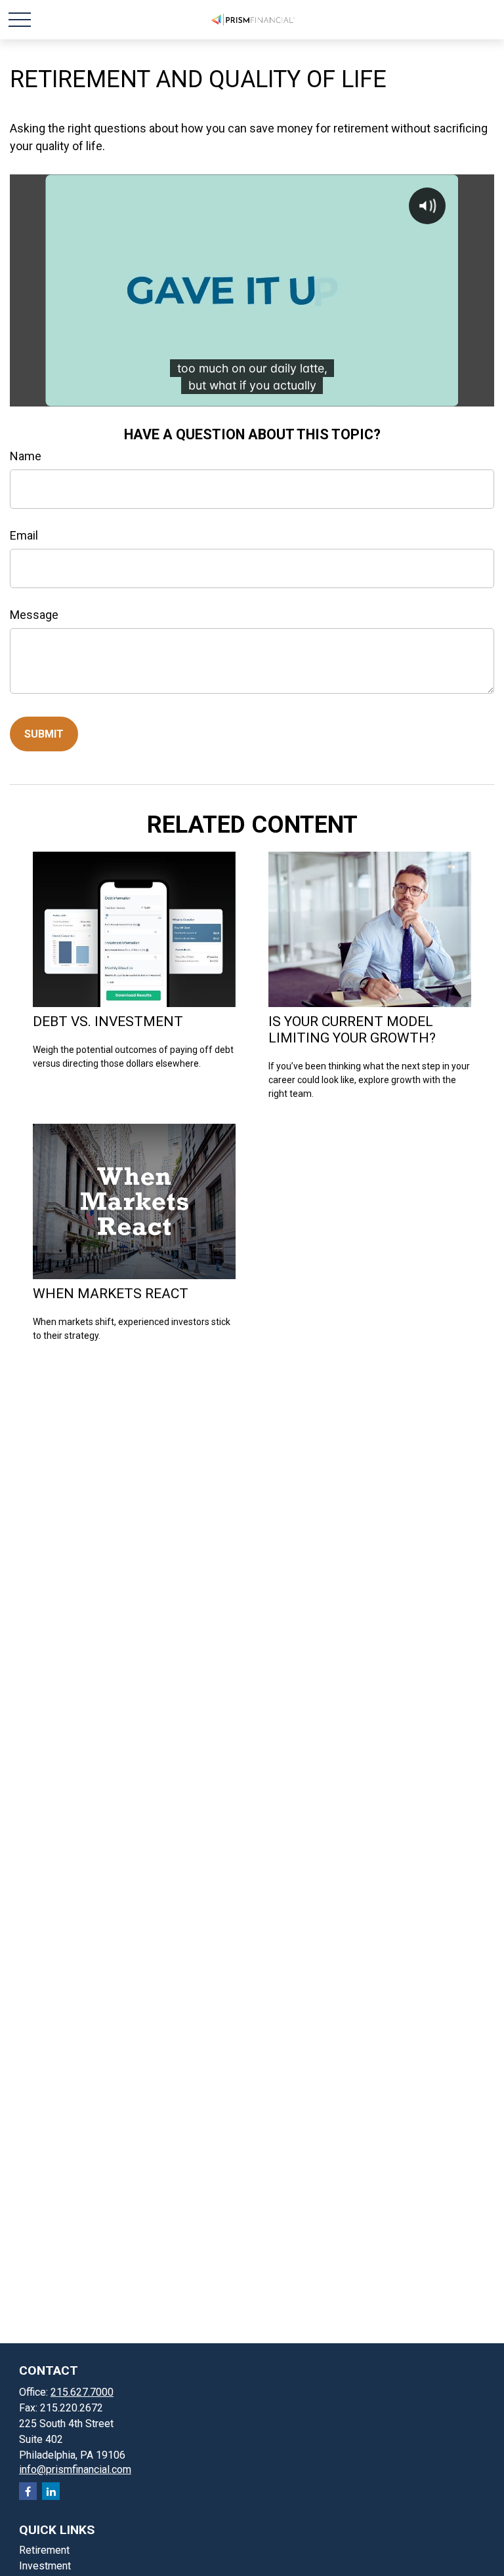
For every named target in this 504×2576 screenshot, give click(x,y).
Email (24, 535)
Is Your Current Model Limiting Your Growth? (352, 1029)
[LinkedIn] (51, 2491)
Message (34, 615)
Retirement (44, 2550)
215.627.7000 (82, 2392)
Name (26, 456)
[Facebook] (28, 2491)
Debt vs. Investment (108, 1021)
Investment (45, 2566)
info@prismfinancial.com (75, 2469)
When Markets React (111, 1293)
